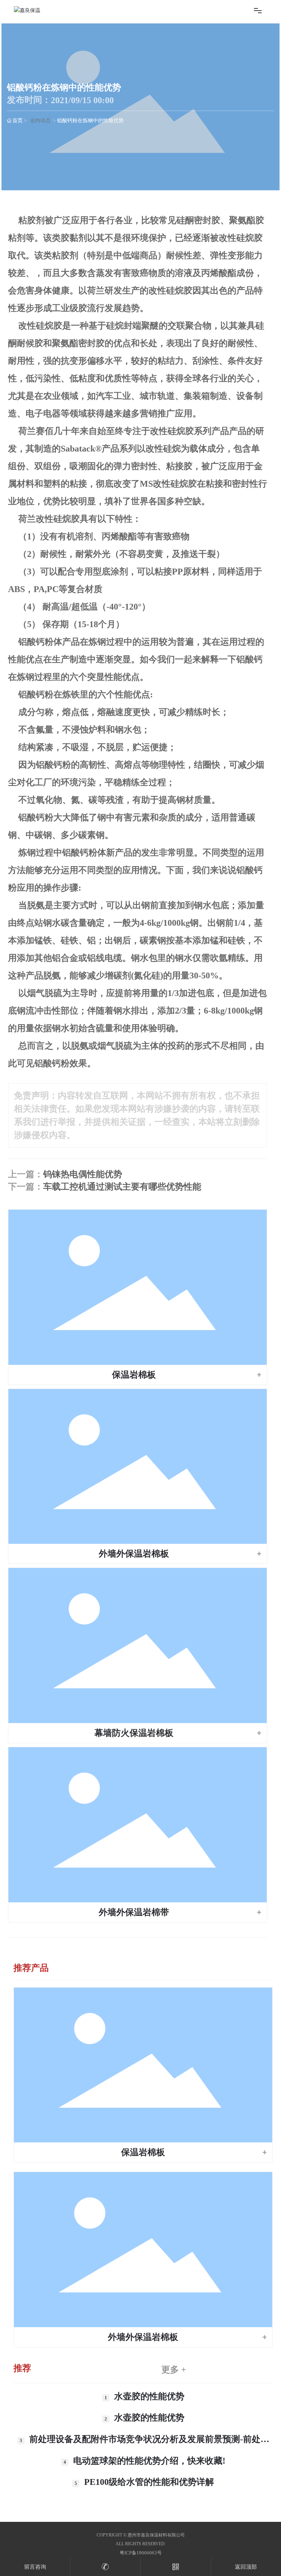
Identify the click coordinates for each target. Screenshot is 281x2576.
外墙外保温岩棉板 (134, 1554)
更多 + (174, 2370)
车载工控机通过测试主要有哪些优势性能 (122, 1187)
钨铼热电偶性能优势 (83, 1174)
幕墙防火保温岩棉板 (134, 1733)
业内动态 (40, 121)
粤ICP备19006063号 (141, 2553)
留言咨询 (35, 2567)
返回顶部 (246, 2567)
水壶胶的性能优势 (149, 2396)
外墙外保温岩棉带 (134, 1912)
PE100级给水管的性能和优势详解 (149, 2482)
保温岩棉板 (134, 1375)
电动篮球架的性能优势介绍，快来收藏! (149, 2461)
